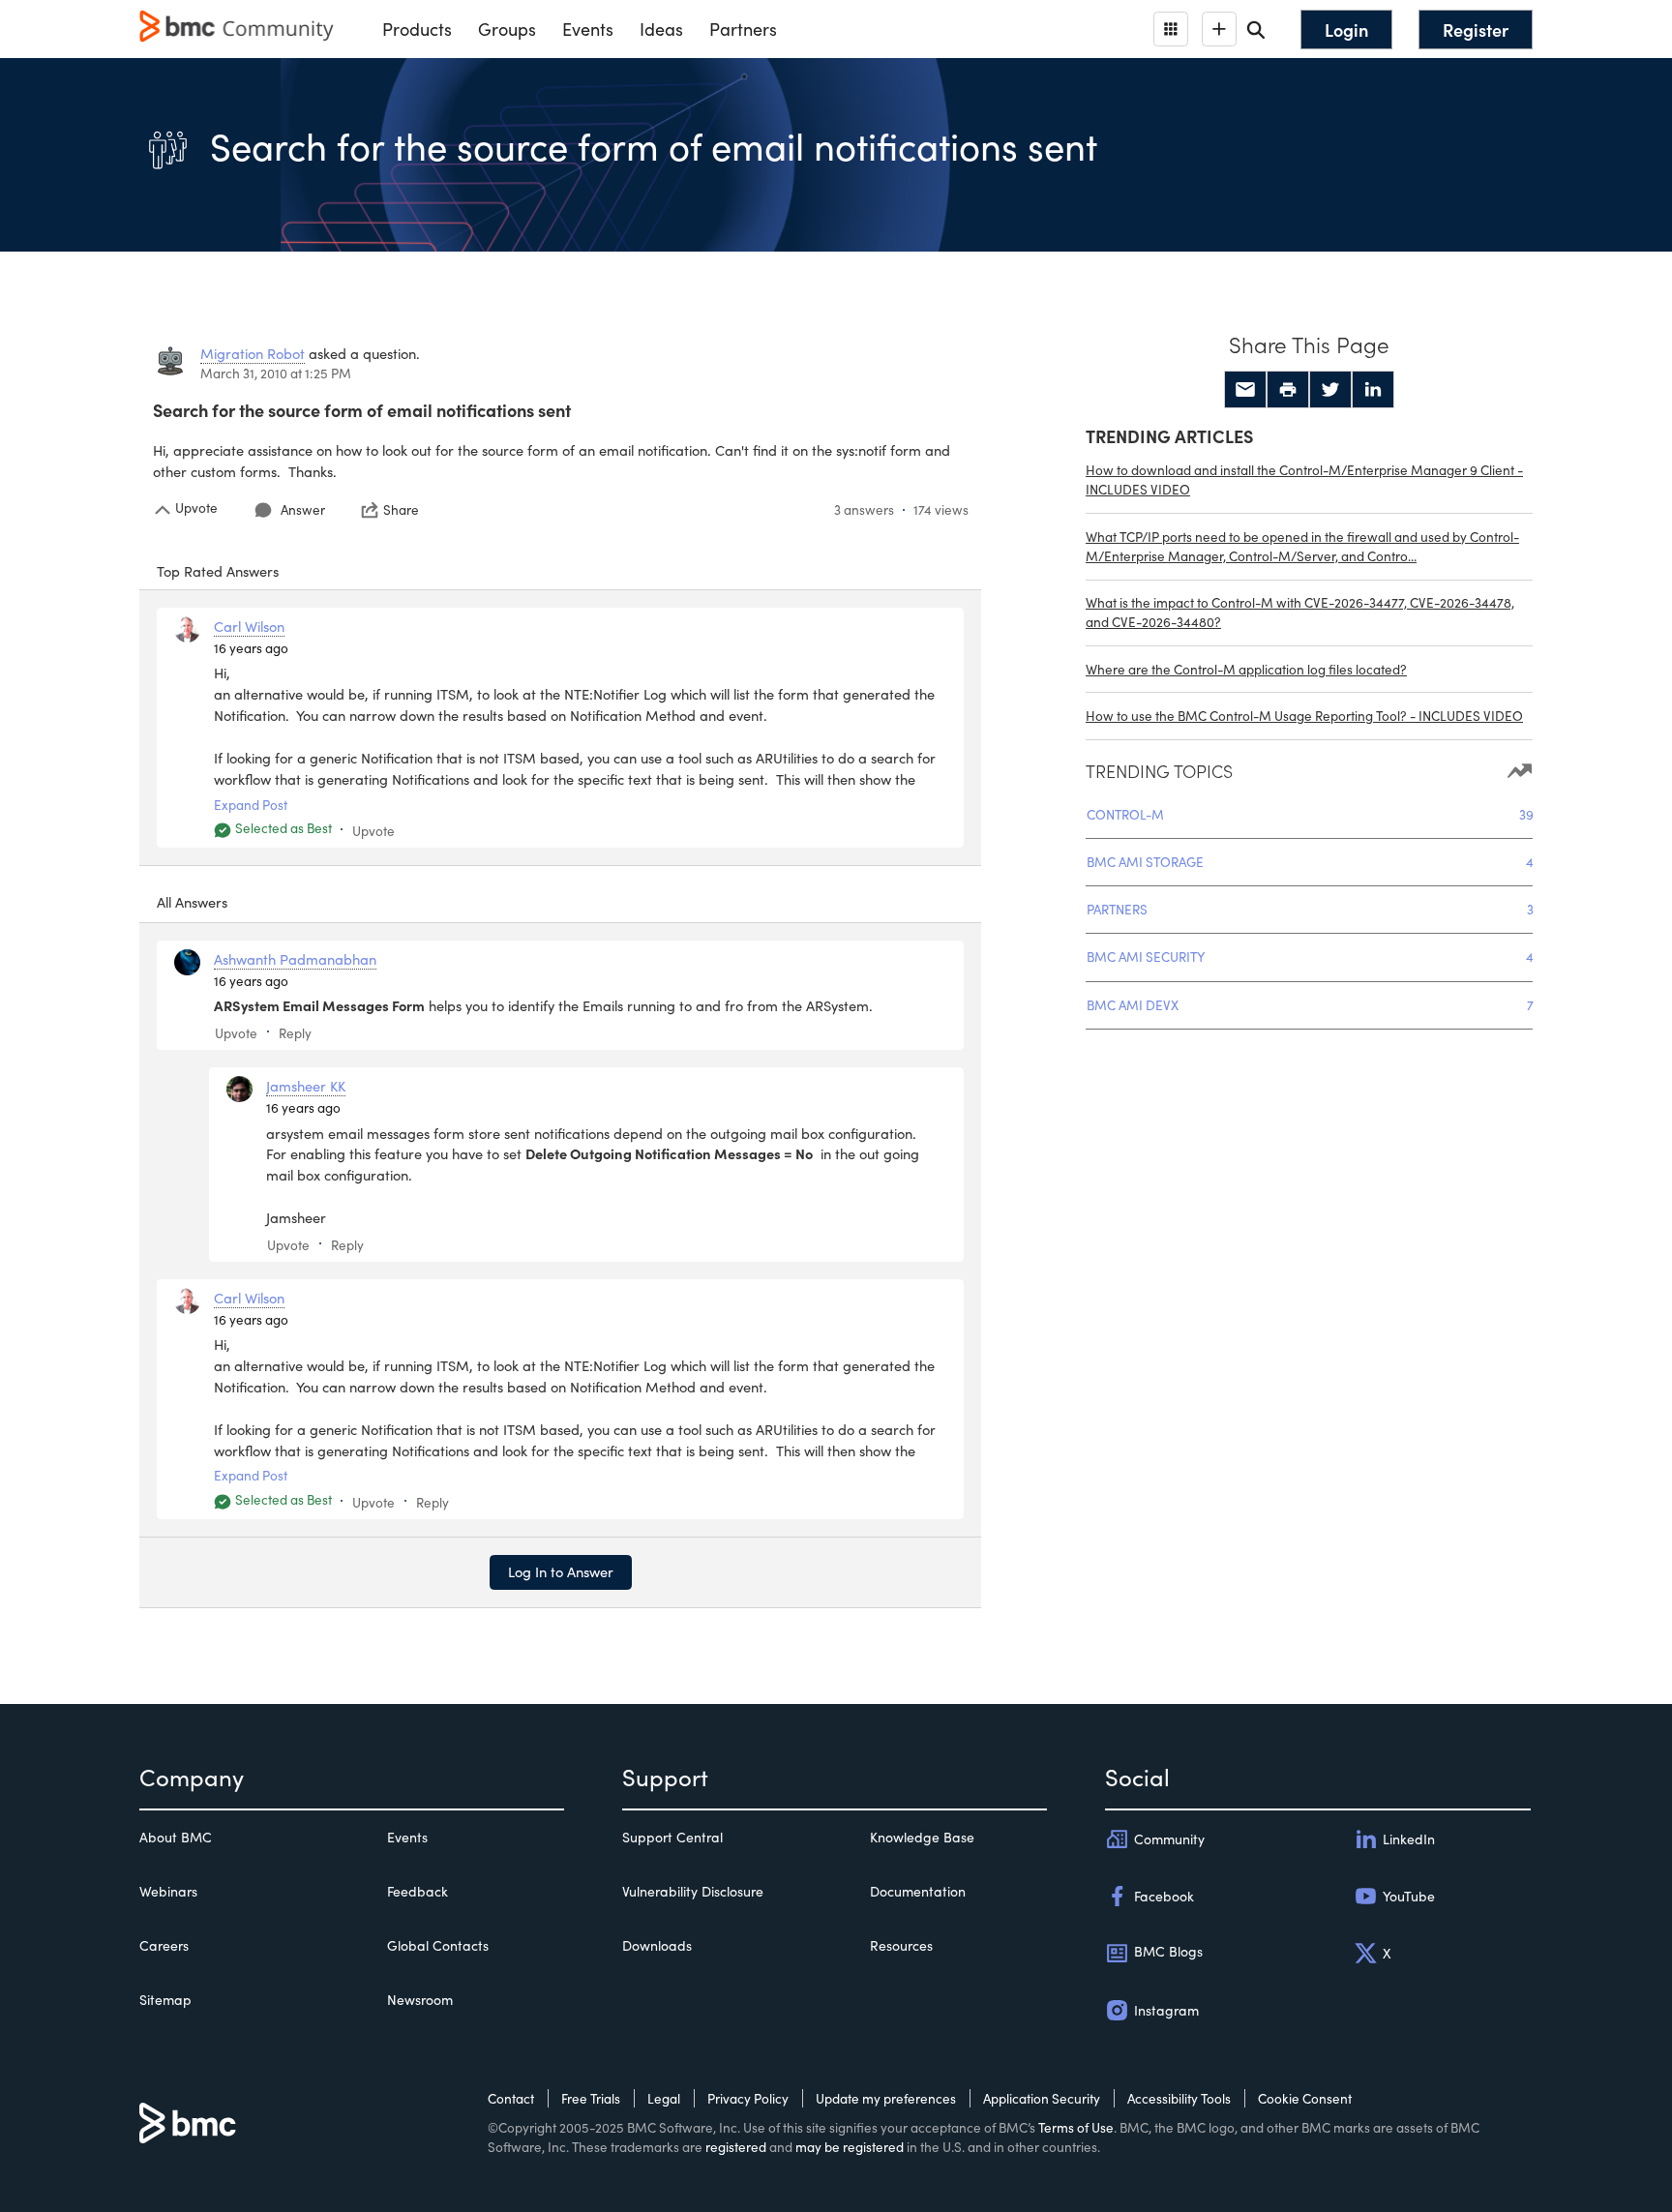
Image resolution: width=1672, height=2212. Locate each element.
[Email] (1245, 390)
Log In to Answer (561, 1571)
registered (736, 2147)
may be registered (850, 2147)
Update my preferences (886, 2098)
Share (401, 510)
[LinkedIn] (1373, 390)
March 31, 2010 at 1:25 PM (276, 373)
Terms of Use (1076, 2127)
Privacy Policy (748, 2098)
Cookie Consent (1305, 2098)
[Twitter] (1330, 390)
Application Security (1042, 2098)
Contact (511, 2098)
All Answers (192, 902)
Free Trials (591, 2098)
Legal (664, 2098)
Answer (303, 509)
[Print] (1288, 390)
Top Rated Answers (218, 571)
